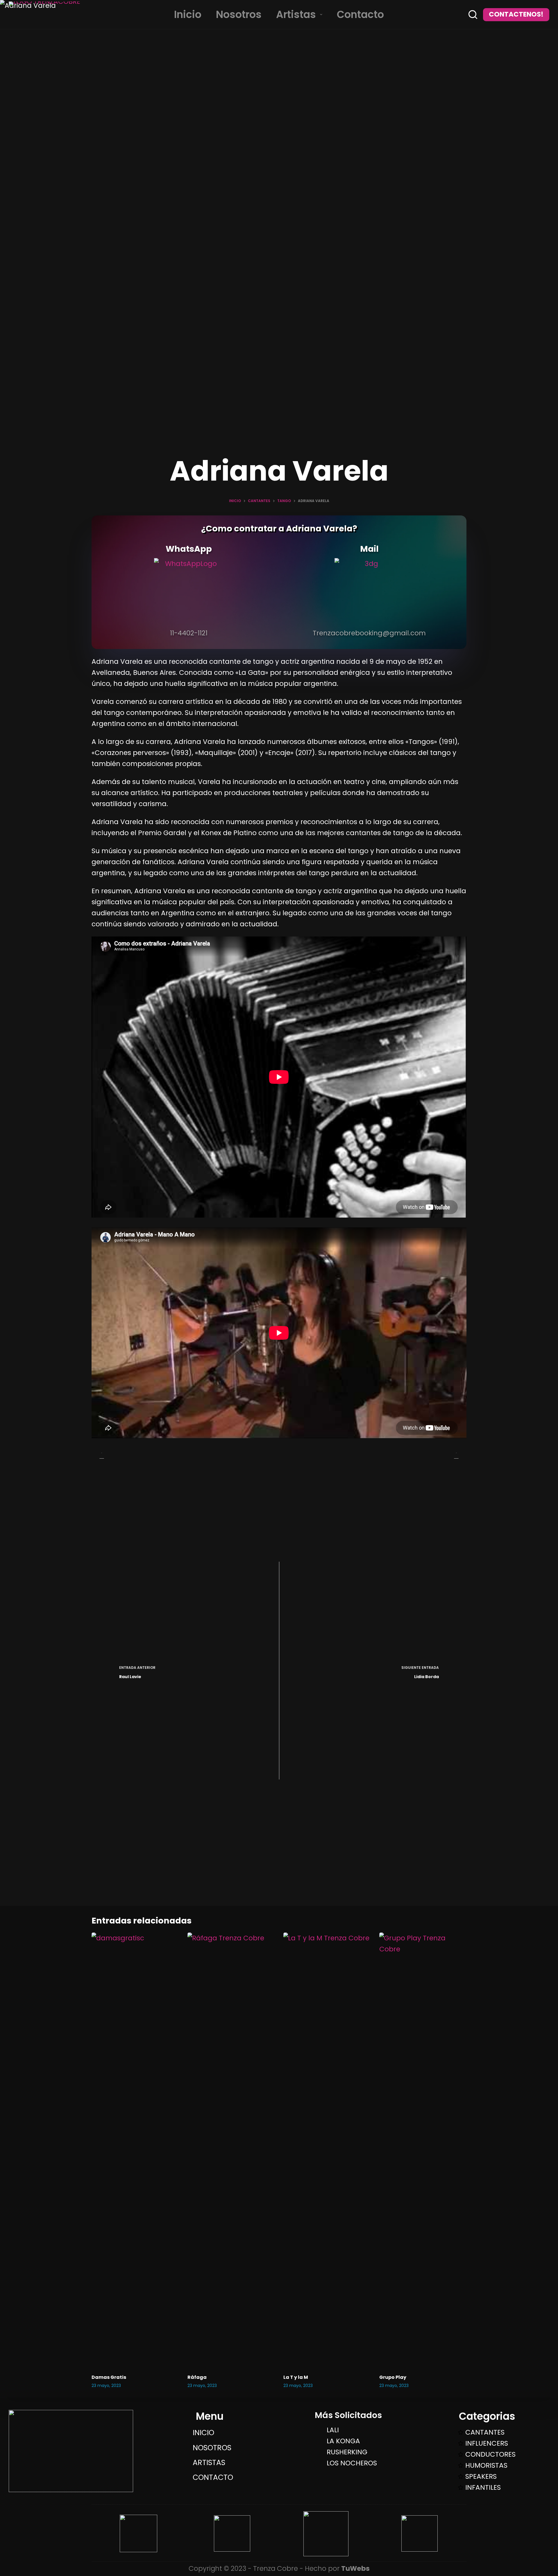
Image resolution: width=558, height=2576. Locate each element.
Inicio (188, 15)
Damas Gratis (109, 2377)
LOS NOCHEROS (352, 2463)
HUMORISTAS (486, 2465)
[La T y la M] (327, 2150)
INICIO (203, 2433)
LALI (333, 2430)
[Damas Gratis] (135, 2150)
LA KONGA (343, 2441)
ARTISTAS (209, 2463)
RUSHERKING (347, 2452)
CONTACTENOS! (516, 14)
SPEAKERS (481, 2476)
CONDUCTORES (490, 2454)
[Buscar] (473, 15)
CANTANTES (485, 2432)
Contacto (360, 15)
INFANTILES (483, 2487)
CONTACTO (213, 2477)
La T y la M (296, 2377)
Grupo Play (393, 2377)
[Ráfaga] (231, 2150)
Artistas (296, 15)
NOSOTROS (212, 2448)
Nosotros (239, 15)
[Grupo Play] (423, 2150)
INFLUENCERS (487, 2443)
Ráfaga (197, 2377)
